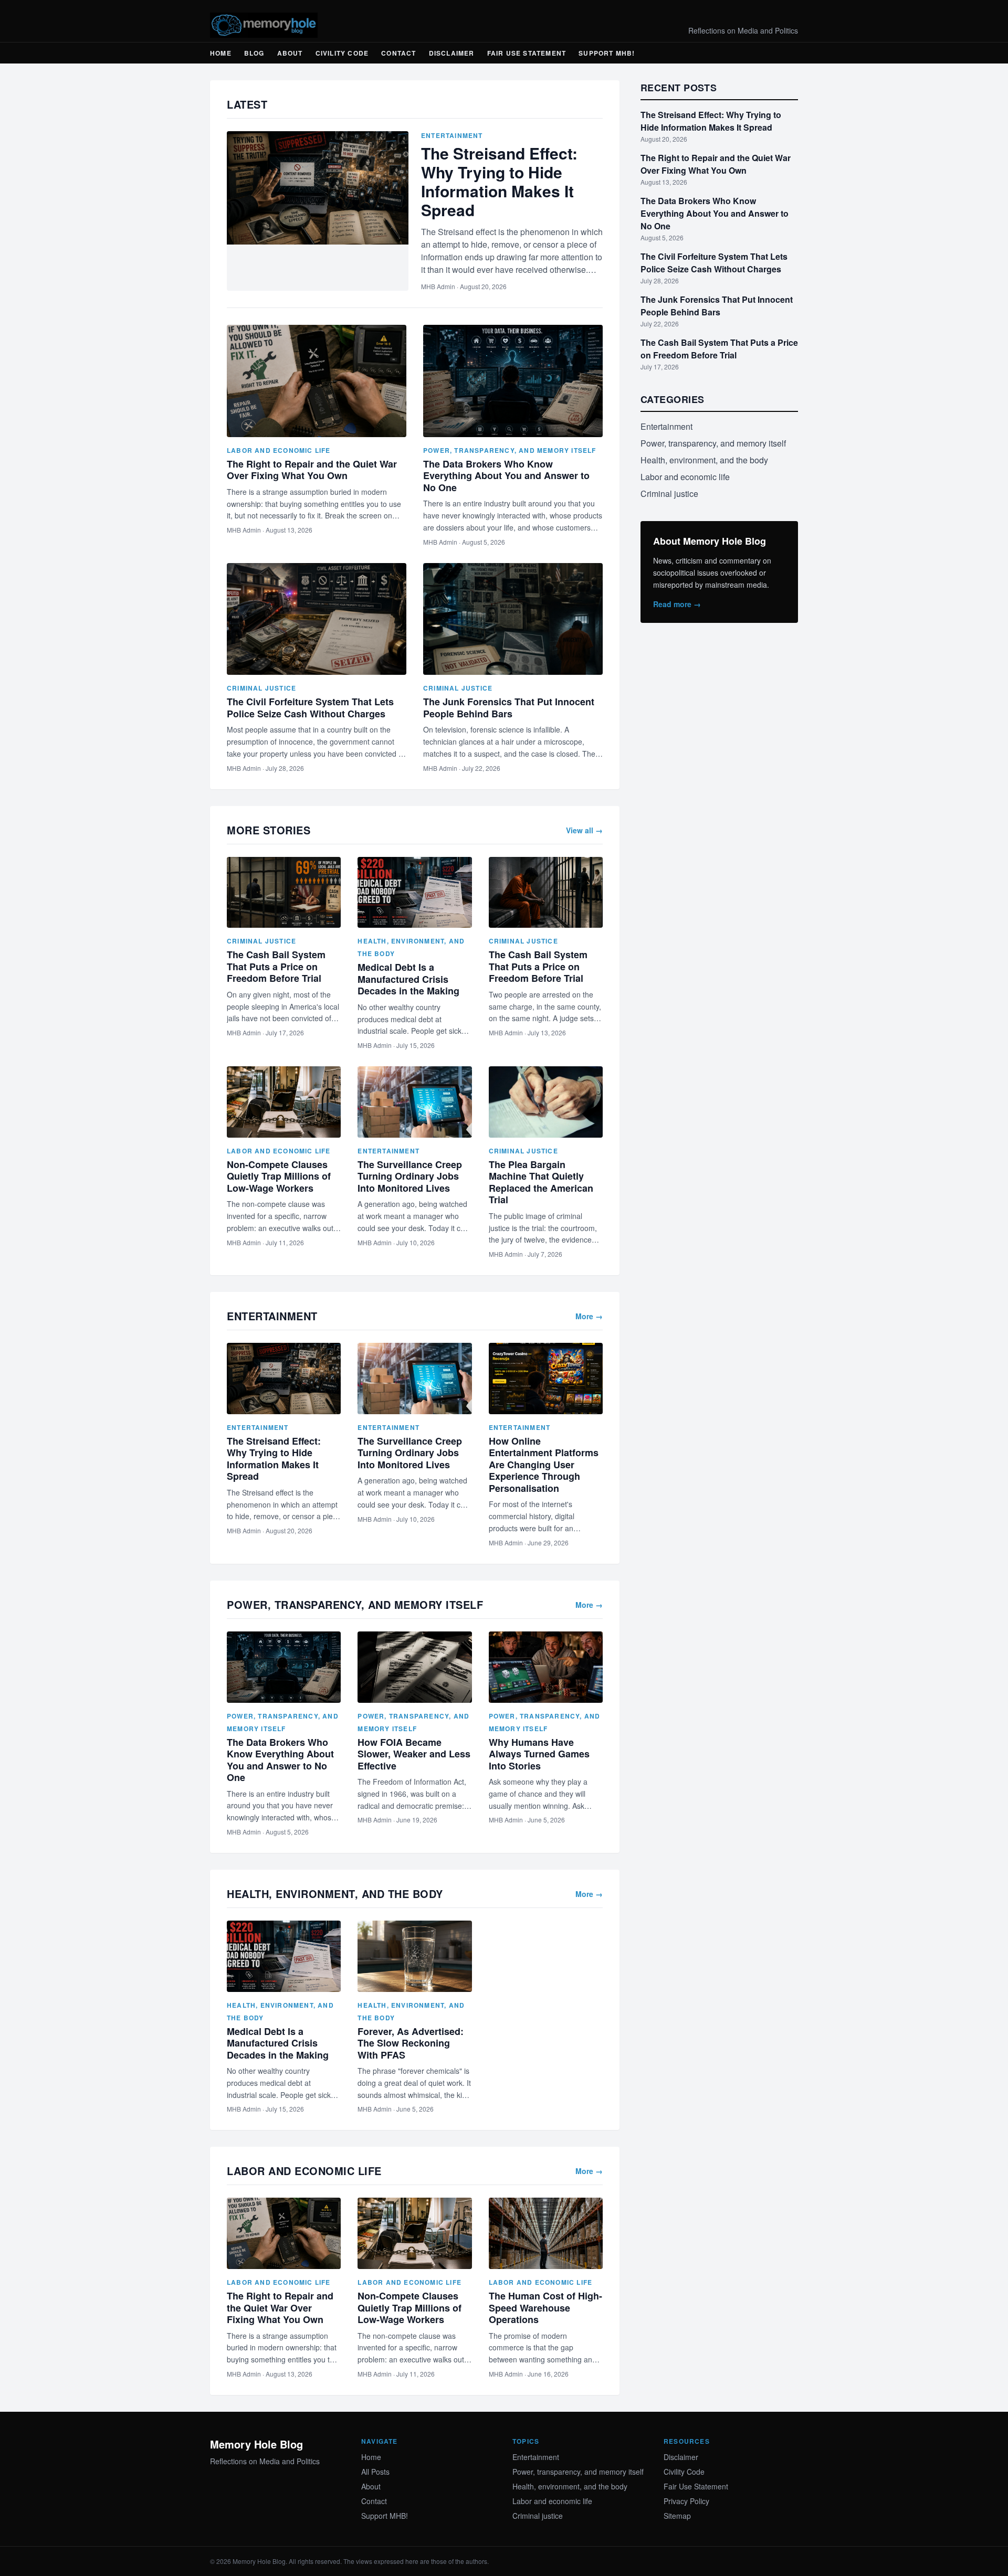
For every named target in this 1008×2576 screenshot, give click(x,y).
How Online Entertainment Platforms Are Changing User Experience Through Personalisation (544, 1465)
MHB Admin (438, 286)
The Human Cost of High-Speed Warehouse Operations (545, 2308)
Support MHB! (607, 53)
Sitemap (677, 2516)
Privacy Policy (686, 2501)
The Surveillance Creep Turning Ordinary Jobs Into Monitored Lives (410, 1176)
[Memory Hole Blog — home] (264, 25)
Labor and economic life (279, 450)
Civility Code (342, 53)
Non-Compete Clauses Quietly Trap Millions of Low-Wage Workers (279, 1176)
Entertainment (452, 135)
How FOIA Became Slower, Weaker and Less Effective (414, 1754)
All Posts (375, 2472)
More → (589, 1316)
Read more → (677, 604)
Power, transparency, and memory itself (510, 450)
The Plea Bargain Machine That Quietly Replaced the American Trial (541, 1182)
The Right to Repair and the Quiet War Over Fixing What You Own (312, 470)
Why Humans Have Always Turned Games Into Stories (539, 1754)
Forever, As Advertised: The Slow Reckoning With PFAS (411, 2043)
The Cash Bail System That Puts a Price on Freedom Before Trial (276, 966)
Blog (254, 53)
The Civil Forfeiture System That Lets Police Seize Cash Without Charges (310, 708)
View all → (584, 830)
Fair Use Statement (527, 53)
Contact (398, 53)
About (290, 53)
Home (221, 53)
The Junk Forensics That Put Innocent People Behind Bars (509, 708)
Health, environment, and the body (704, 460)
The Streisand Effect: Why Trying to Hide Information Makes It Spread (499, 181)
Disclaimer (452, 53)
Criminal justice (261, 688)
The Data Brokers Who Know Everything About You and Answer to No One (506, 476)
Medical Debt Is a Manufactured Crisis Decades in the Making (408, 979)
